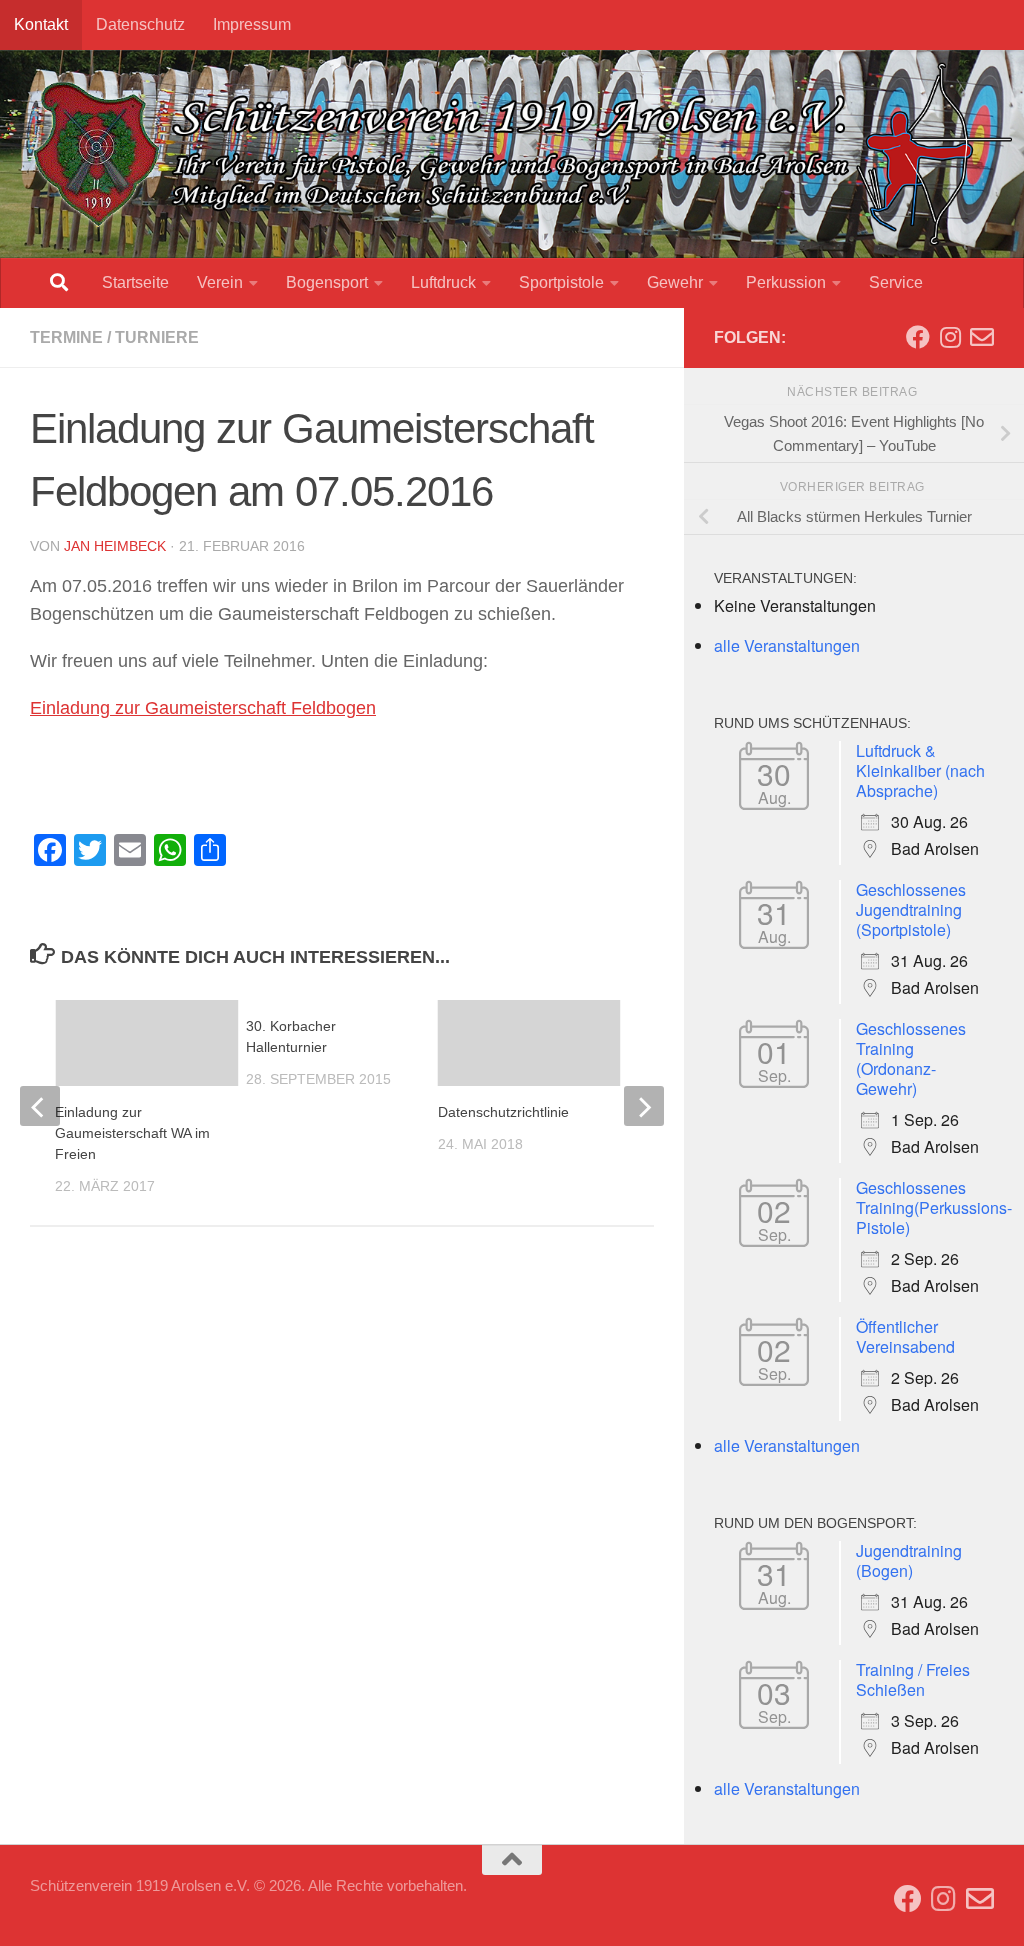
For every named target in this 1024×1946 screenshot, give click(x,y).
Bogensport (327, 282)
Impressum (252, 24)
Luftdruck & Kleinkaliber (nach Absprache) (920, 770)
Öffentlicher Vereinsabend (905, 1336)
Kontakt (41, 24)
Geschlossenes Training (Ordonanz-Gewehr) (911, 1058)
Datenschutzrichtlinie (503, 1112)
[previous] (40, 1106)
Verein (220, 282)
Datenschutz (140, 24)
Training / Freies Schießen (913, 1679)
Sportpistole (561, 282)
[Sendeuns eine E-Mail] (982, 337)
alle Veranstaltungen (787, 645)
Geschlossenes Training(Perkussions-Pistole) (934, 1207)
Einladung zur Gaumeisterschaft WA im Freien (132, 1133)
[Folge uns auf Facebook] (918, 337)
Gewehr (675, 282)
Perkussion (786, 282)
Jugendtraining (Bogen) (909, 1560)
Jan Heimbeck (115, 546)
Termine (66, 337)
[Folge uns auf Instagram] (950, 337)
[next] (644, 1106)
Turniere (157, 337)
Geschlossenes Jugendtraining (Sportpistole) (911, 909)
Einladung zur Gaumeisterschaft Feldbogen (203, 708)
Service (896, 282)
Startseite (135, 282)
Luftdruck (443, 282)
